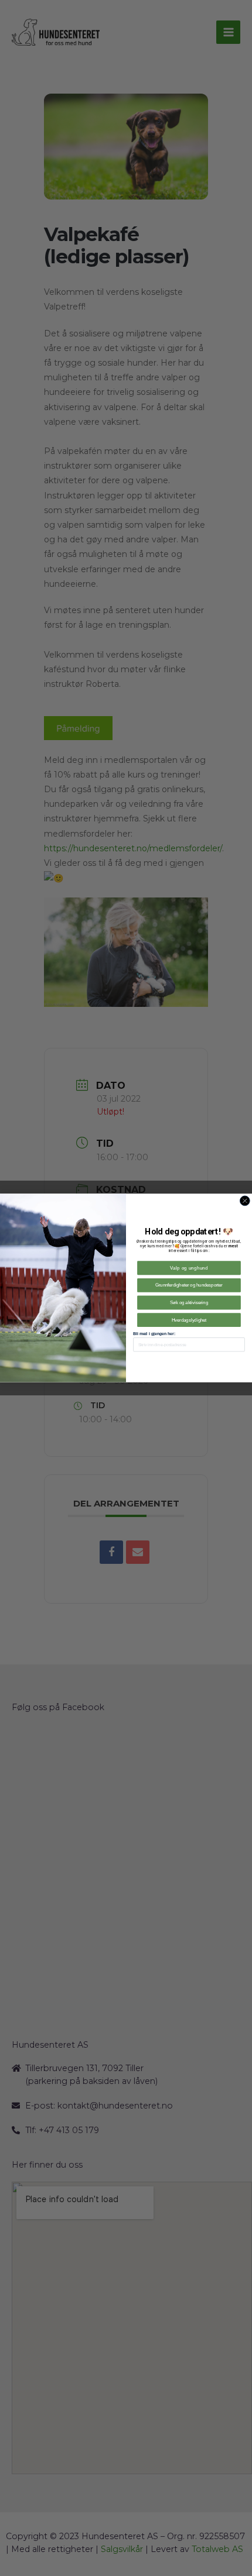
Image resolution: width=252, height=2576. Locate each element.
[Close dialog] (245, 1201)
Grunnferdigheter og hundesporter (189, 1285)
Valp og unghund (189, 1268)
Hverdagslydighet (189, 1320)
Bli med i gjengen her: (154, 1334)
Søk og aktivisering (189, 1302)
